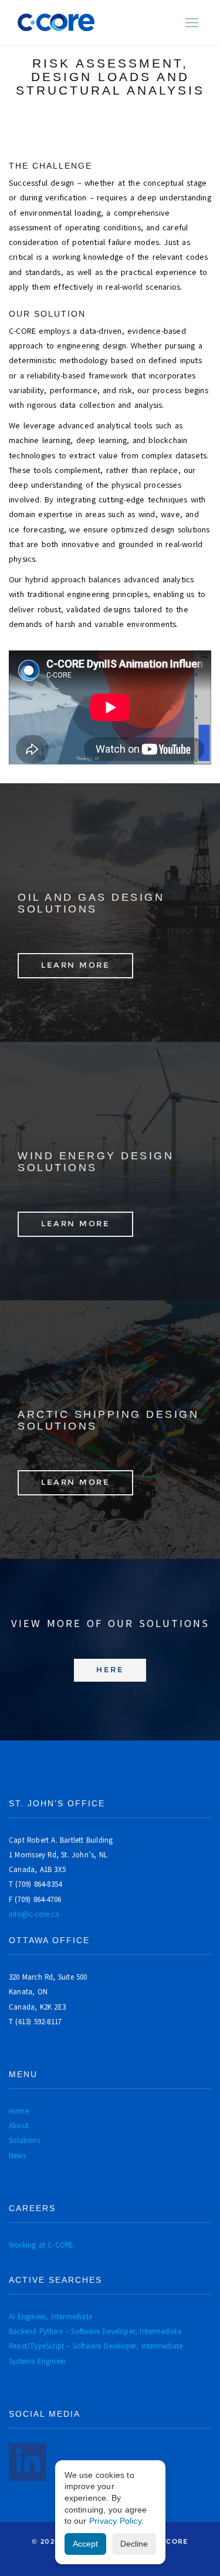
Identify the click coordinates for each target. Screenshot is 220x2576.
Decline (134, 2544)
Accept (85, 2544)
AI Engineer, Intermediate (50, 2317)
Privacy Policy (115, 2521)
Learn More (75, 965)
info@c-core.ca (34, 1914)
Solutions (24, 2140)
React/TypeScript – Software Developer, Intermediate (96, 2346)
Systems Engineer (37, 2361)
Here (110, 1670)
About (19, 2126)
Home (19, 2111)
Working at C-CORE (41, 2245)
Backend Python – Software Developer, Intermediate (95, 2331)
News (17, 2156)
